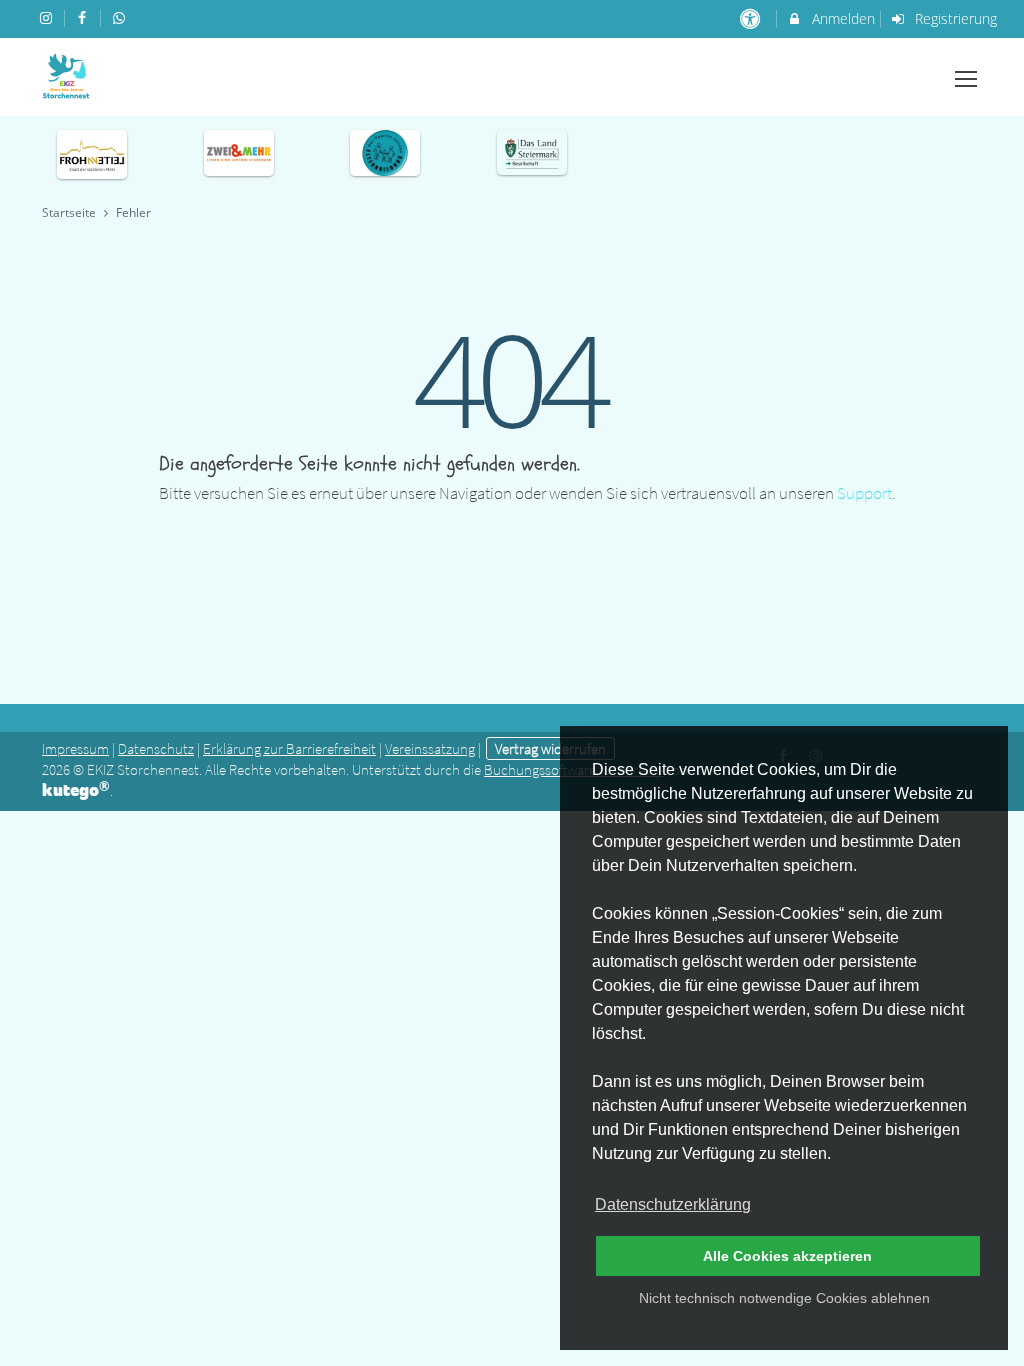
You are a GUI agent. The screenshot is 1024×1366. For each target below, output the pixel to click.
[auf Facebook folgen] (85, 17)
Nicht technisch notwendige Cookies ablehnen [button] (784, 1298)
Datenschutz (156, 748)
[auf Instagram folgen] (48, 17)
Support (864, 493)
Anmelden (841, 18)
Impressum (75, 748)
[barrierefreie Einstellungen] (751, 18)
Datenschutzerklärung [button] (673, 1204)
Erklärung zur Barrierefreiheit (289, 748)
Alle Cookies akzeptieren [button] (787, 1256)
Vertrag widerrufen (550, 748)
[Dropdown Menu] (966, 79)
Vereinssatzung (430, 748)
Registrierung (954, 18)
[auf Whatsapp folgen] (121, 17)
